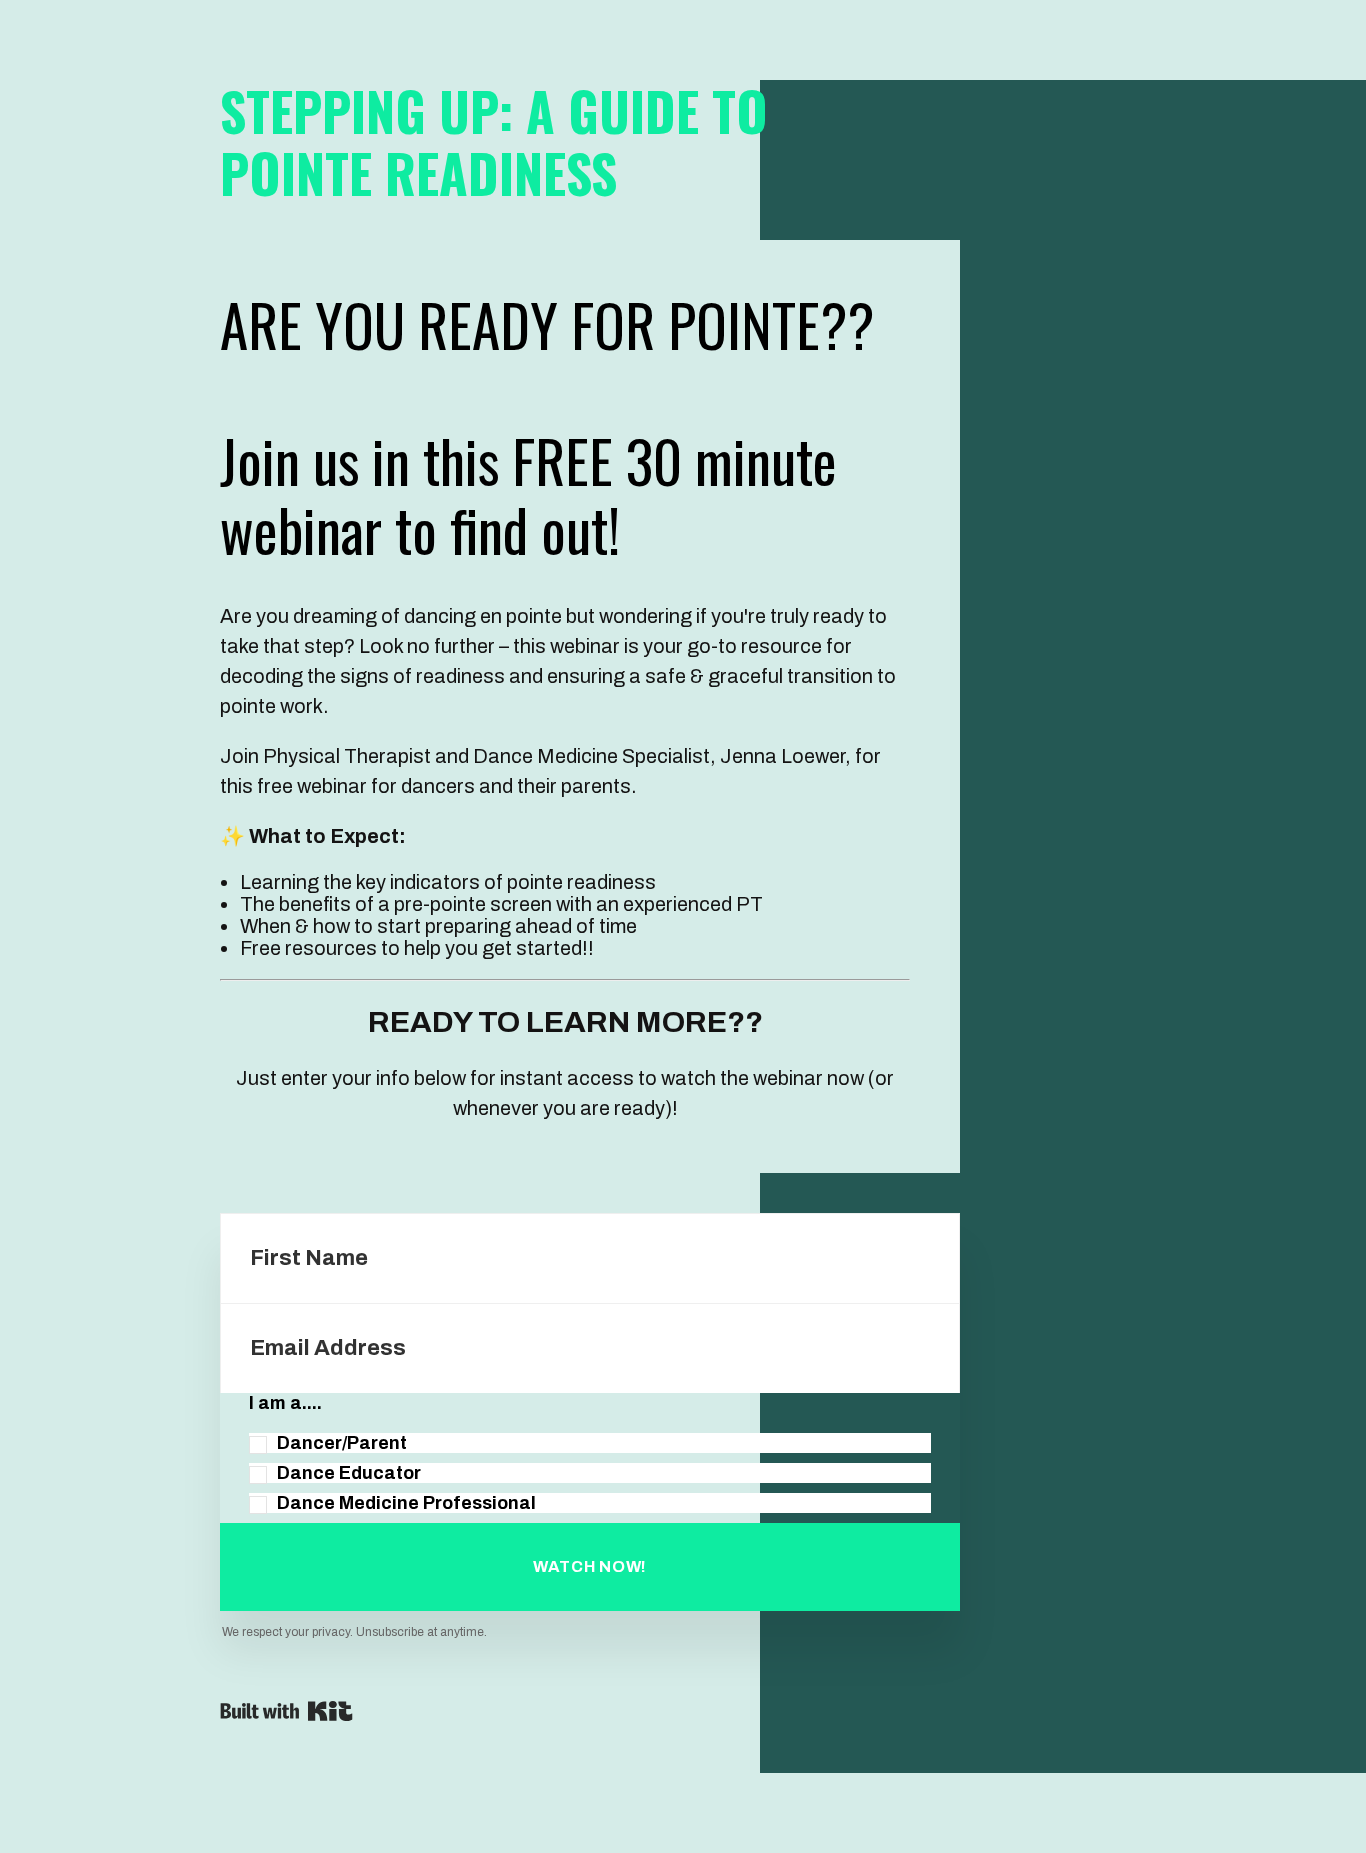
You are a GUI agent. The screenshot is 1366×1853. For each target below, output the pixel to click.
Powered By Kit (286, 1711)
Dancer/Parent (342, 1443)
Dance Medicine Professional (406, 1503)
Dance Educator (349, 1473)
